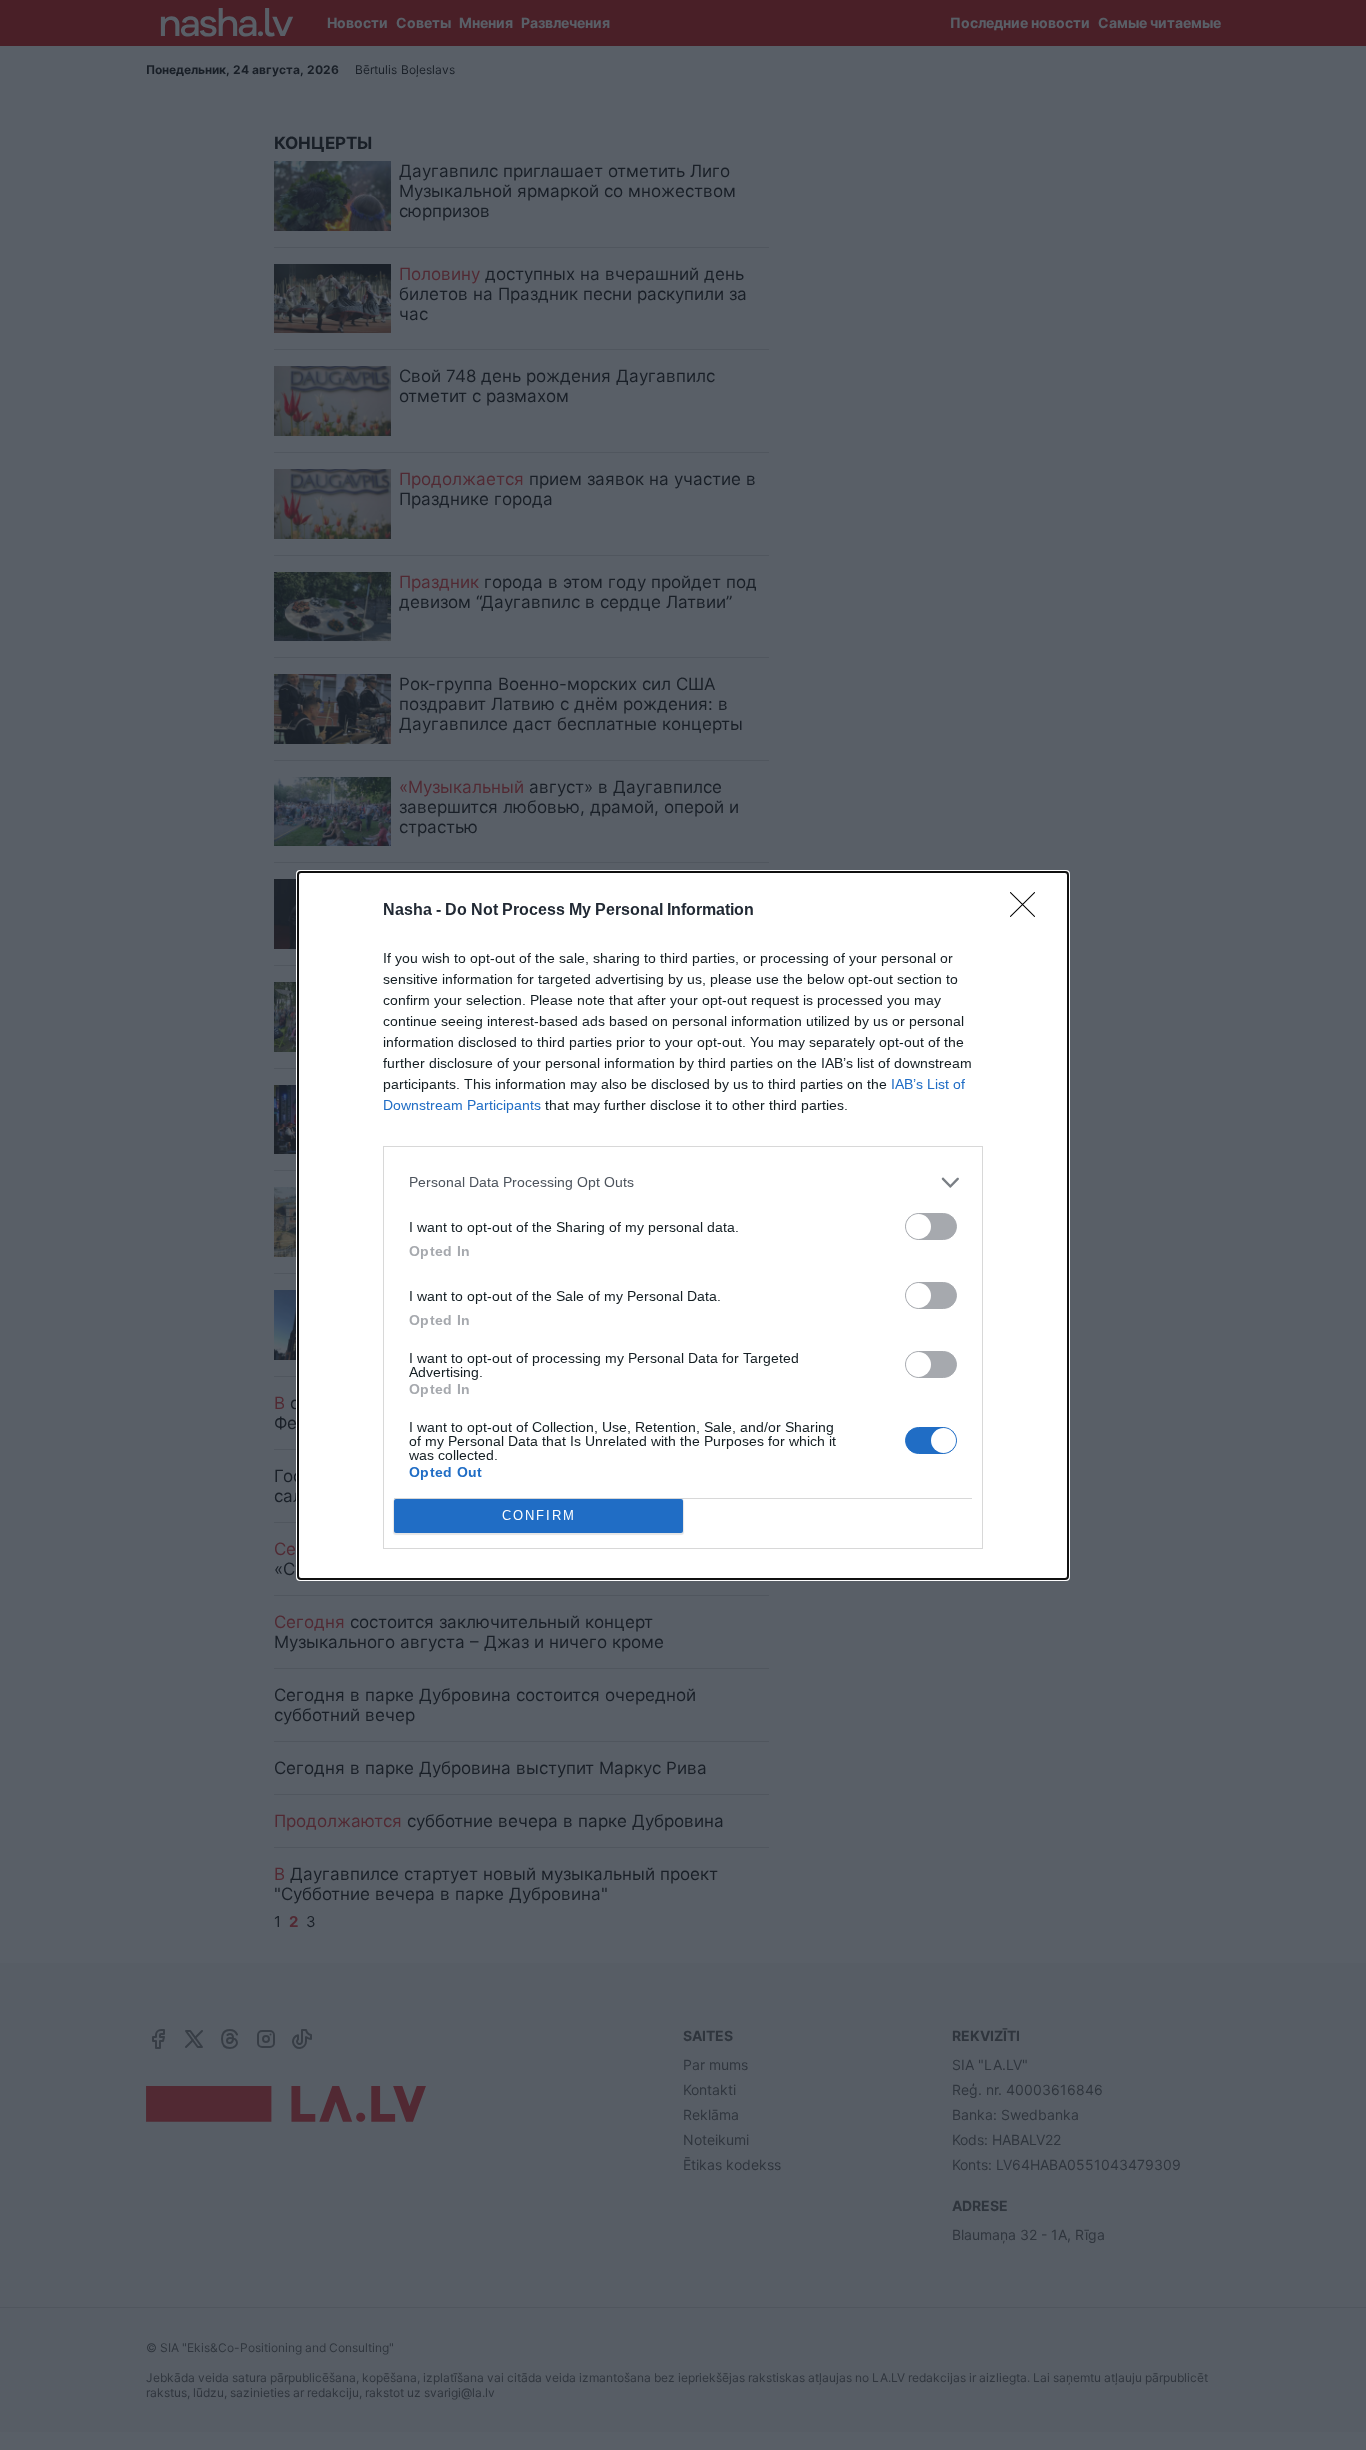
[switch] (931, 1226)
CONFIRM (539, 1515)
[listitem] (683, 1182)
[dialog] (683, 1225)
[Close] (1029, 911)
